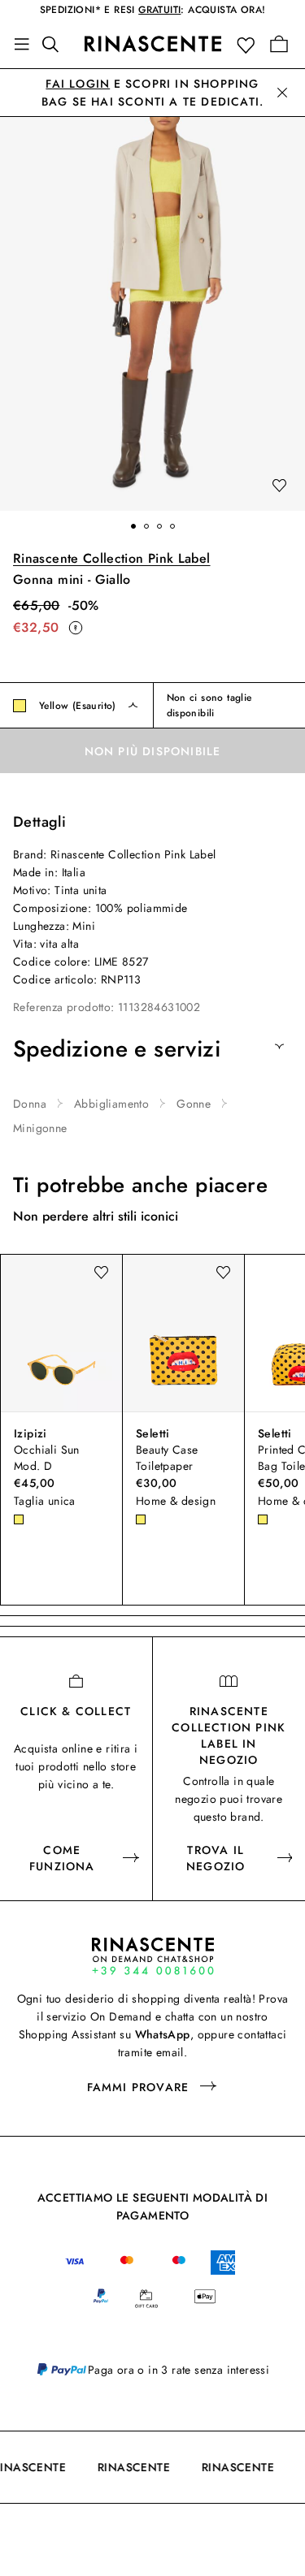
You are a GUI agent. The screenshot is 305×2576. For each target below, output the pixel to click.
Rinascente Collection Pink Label (112, 558)
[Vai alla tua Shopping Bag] (279, 44)
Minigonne (40, 1128)
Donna (30, 1104)
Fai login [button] (78, 84)
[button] (249, 44)
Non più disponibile (153, 751)
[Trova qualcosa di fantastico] (55, 44)
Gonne (194, 1104)
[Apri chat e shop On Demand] (153, 1956)
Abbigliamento (111, 1104)
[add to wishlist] (279, 486)
